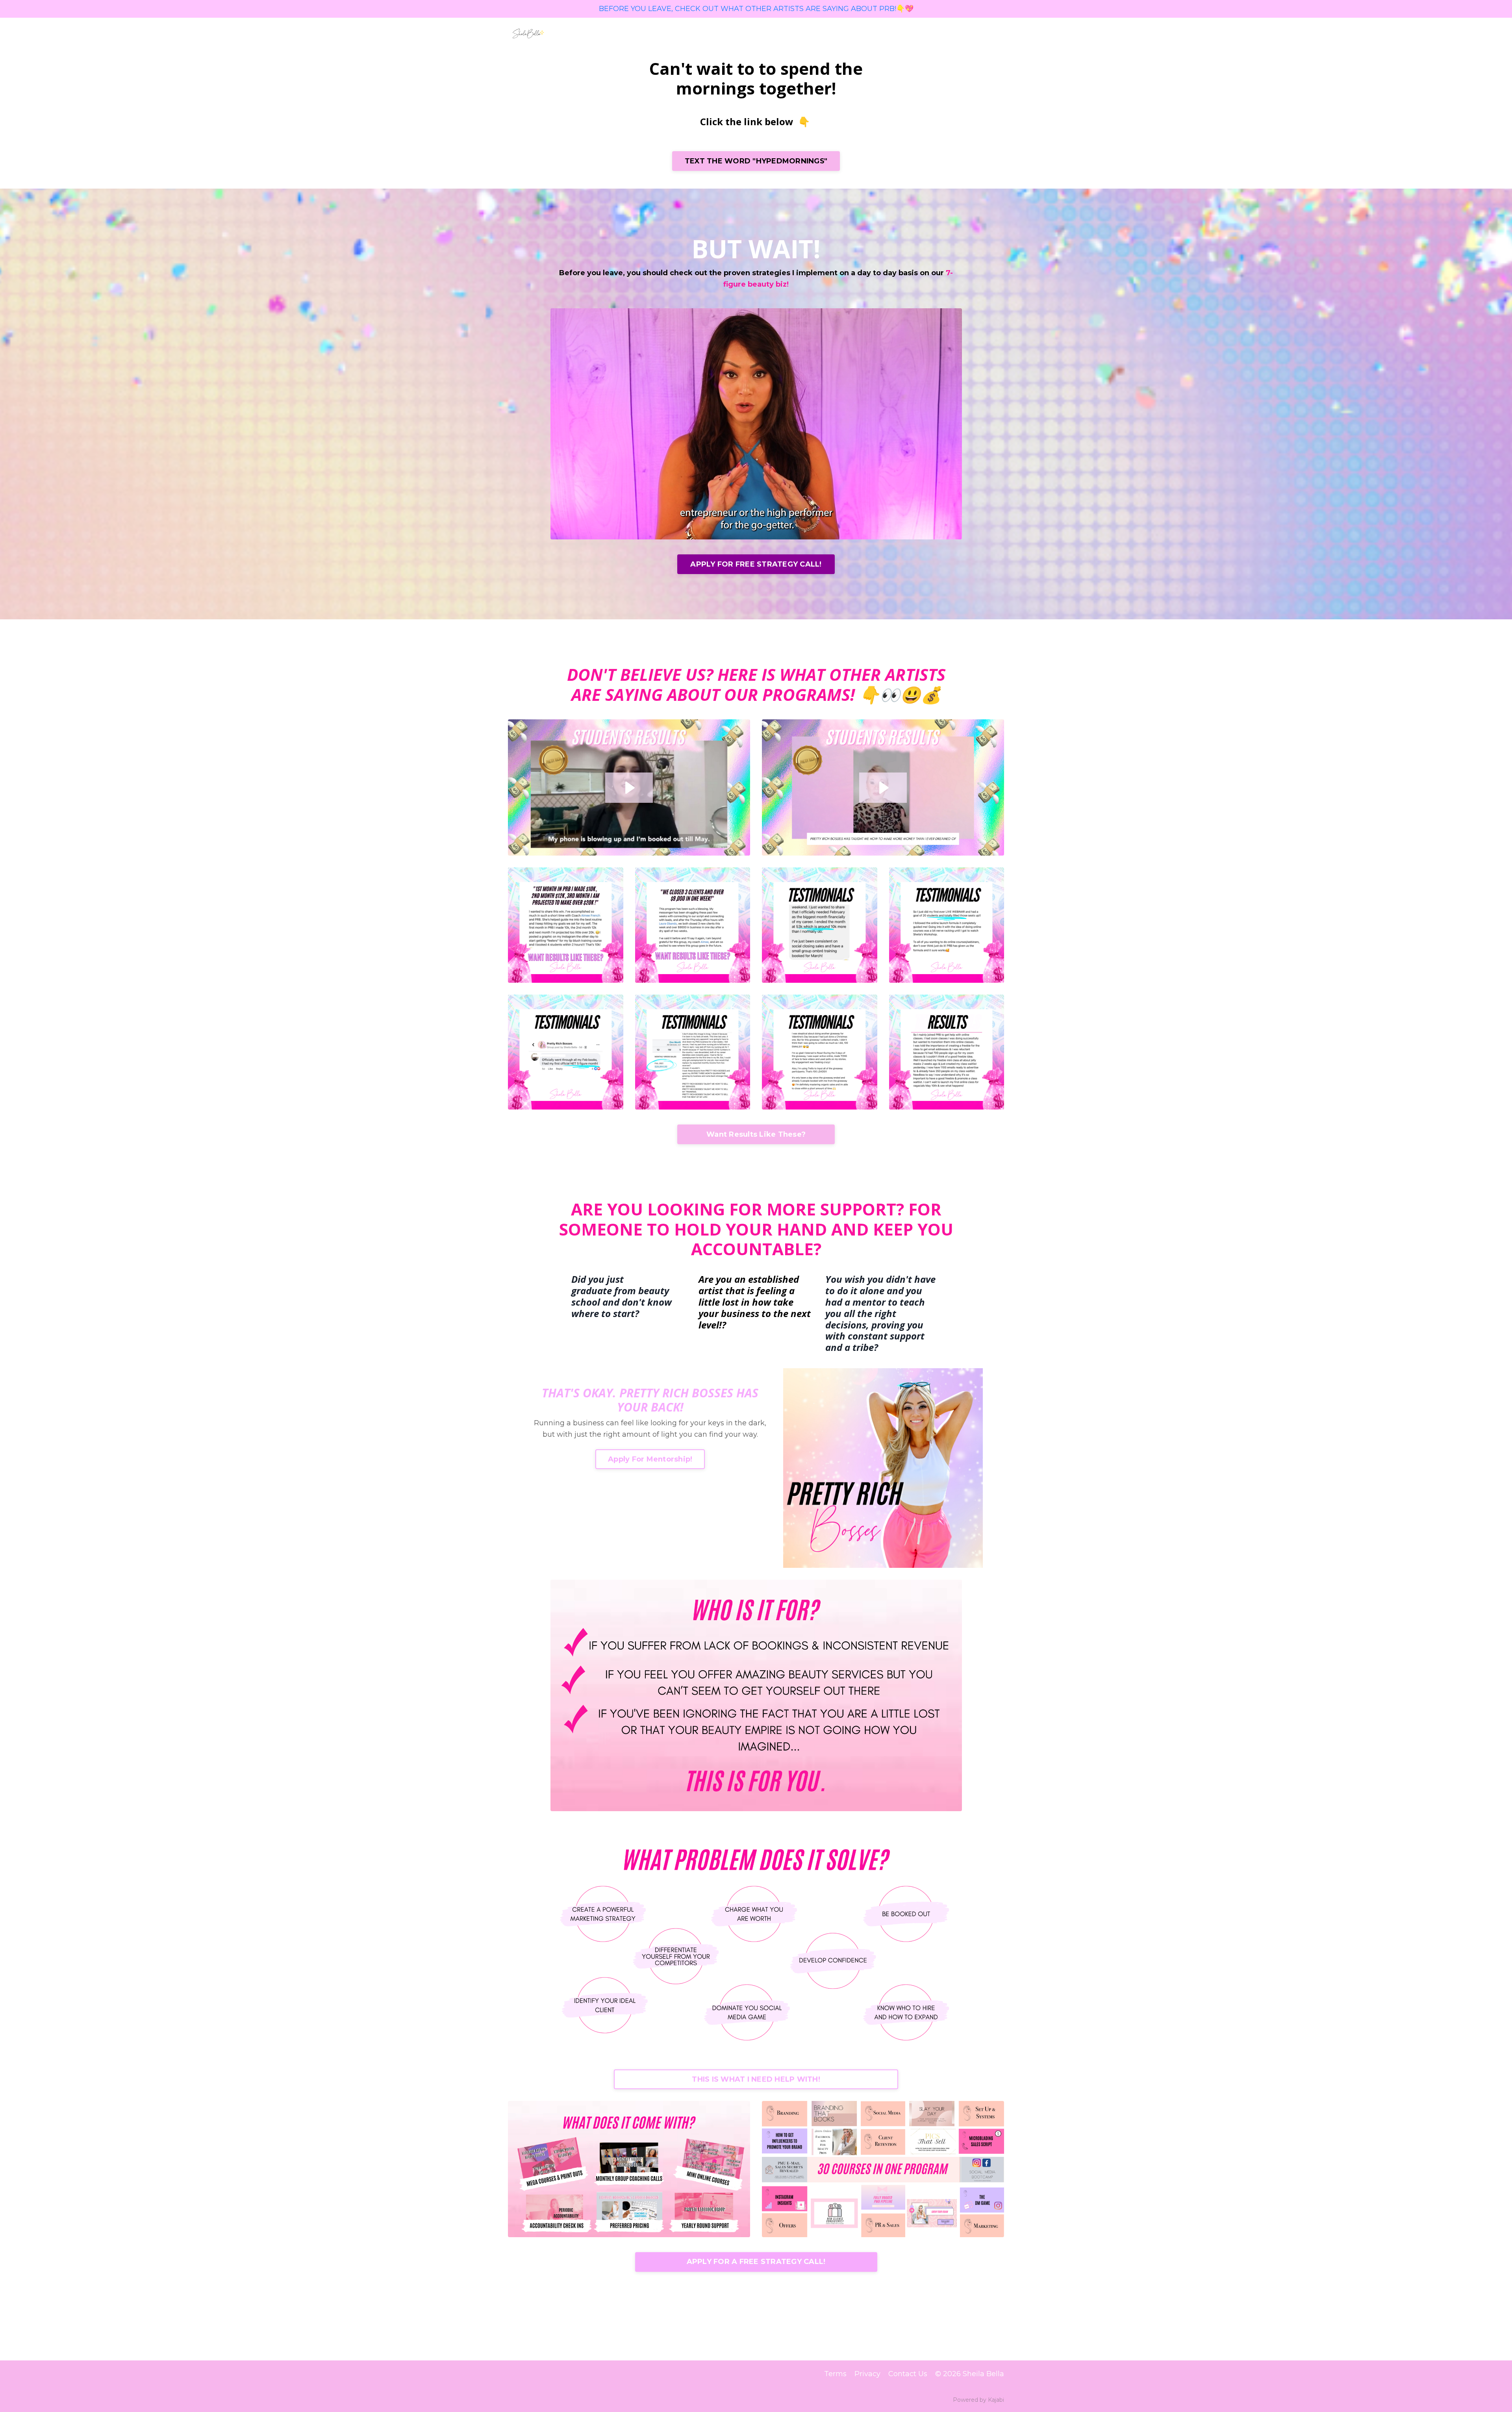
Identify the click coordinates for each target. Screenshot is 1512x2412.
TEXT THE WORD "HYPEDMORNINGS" (756, 161)
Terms (835, 2374)
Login (994, 33)
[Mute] (954, 533)
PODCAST (715, 33)
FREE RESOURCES (944, 33)
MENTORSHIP (816, 33)
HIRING (890, 33)
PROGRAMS (762, 33)
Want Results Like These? (756, 1134)
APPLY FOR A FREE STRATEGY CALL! (756, 2262)
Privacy (867, 2374)
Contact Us (908, 2374)
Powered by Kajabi (978, 2400)
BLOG (859, 33)
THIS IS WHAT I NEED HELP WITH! (756, 2079)
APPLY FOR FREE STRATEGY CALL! (756, 564)
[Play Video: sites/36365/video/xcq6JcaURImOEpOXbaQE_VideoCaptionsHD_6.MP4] (629, 788)
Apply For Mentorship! (650, 1459)
